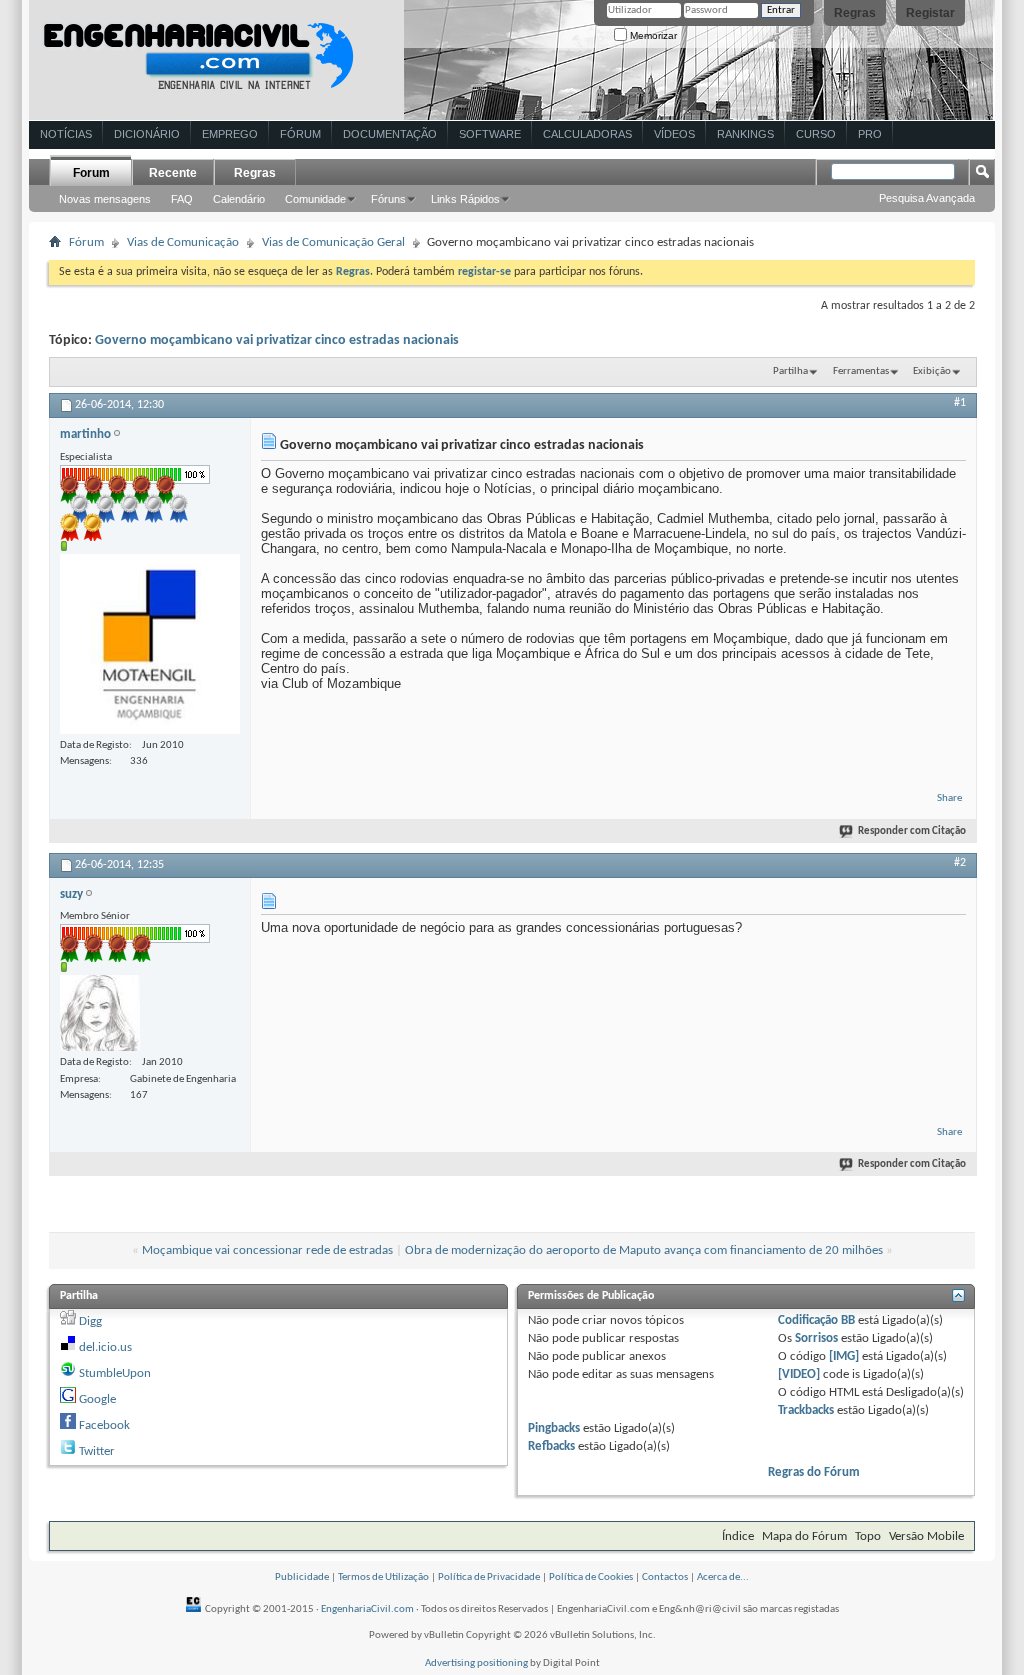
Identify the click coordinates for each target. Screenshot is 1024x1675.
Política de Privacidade (489, 1577)
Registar (930, 13)
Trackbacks (806, 1410)
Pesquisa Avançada (927, 198)
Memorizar (652, 35)
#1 (960, 403)
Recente (173, 173)
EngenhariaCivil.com (367, 1609)
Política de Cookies (591, 1577)
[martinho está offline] (150, 644)
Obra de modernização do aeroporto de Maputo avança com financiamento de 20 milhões (644, 1250)
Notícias (66, 134)
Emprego (230, 134)
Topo (868, 1536)
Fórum (300, 134)
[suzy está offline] (100, 1013)
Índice (738, 1536)
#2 (960, 863)
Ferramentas (861, 371)
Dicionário (147, 134)
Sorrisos (816, 1338)
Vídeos (674, 134)
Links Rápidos (465, 199)
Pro (870, 134)
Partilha (790, 371)
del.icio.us (105, 1347)
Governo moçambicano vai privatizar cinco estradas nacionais (277, 340)
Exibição (932, 371)
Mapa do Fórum (804, 1536)
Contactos (665, 1577)
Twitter (97, 1451)
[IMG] (844, 1356)
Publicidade (302, 1577)
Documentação (390, 134)
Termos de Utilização (383, 1577)
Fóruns (388, 199)
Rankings (745, 134)
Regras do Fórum (814, 1472)
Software (490, 134)
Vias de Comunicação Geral (333, 242)
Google (97, 1399)
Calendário (239, 199)
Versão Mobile (926, 1536)
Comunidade (315, 199)
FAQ (182, 199)
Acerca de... (723, 1577)
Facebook (104, 1425)
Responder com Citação (912, 831)
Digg (90, 1321)
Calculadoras (587, 134)
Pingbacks (554, 1428)
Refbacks (551, 1446)
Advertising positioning (476, 1663)
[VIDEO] (799, 1374)
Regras (855, 13)
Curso (816, 134)
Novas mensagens (105, 199)
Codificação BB (816, 1320)
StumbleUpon (115, 1373)
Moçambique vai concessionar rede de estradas (267, 1250)
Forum (91, 173)
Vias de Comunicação (183, 242)
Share (949, 798)
